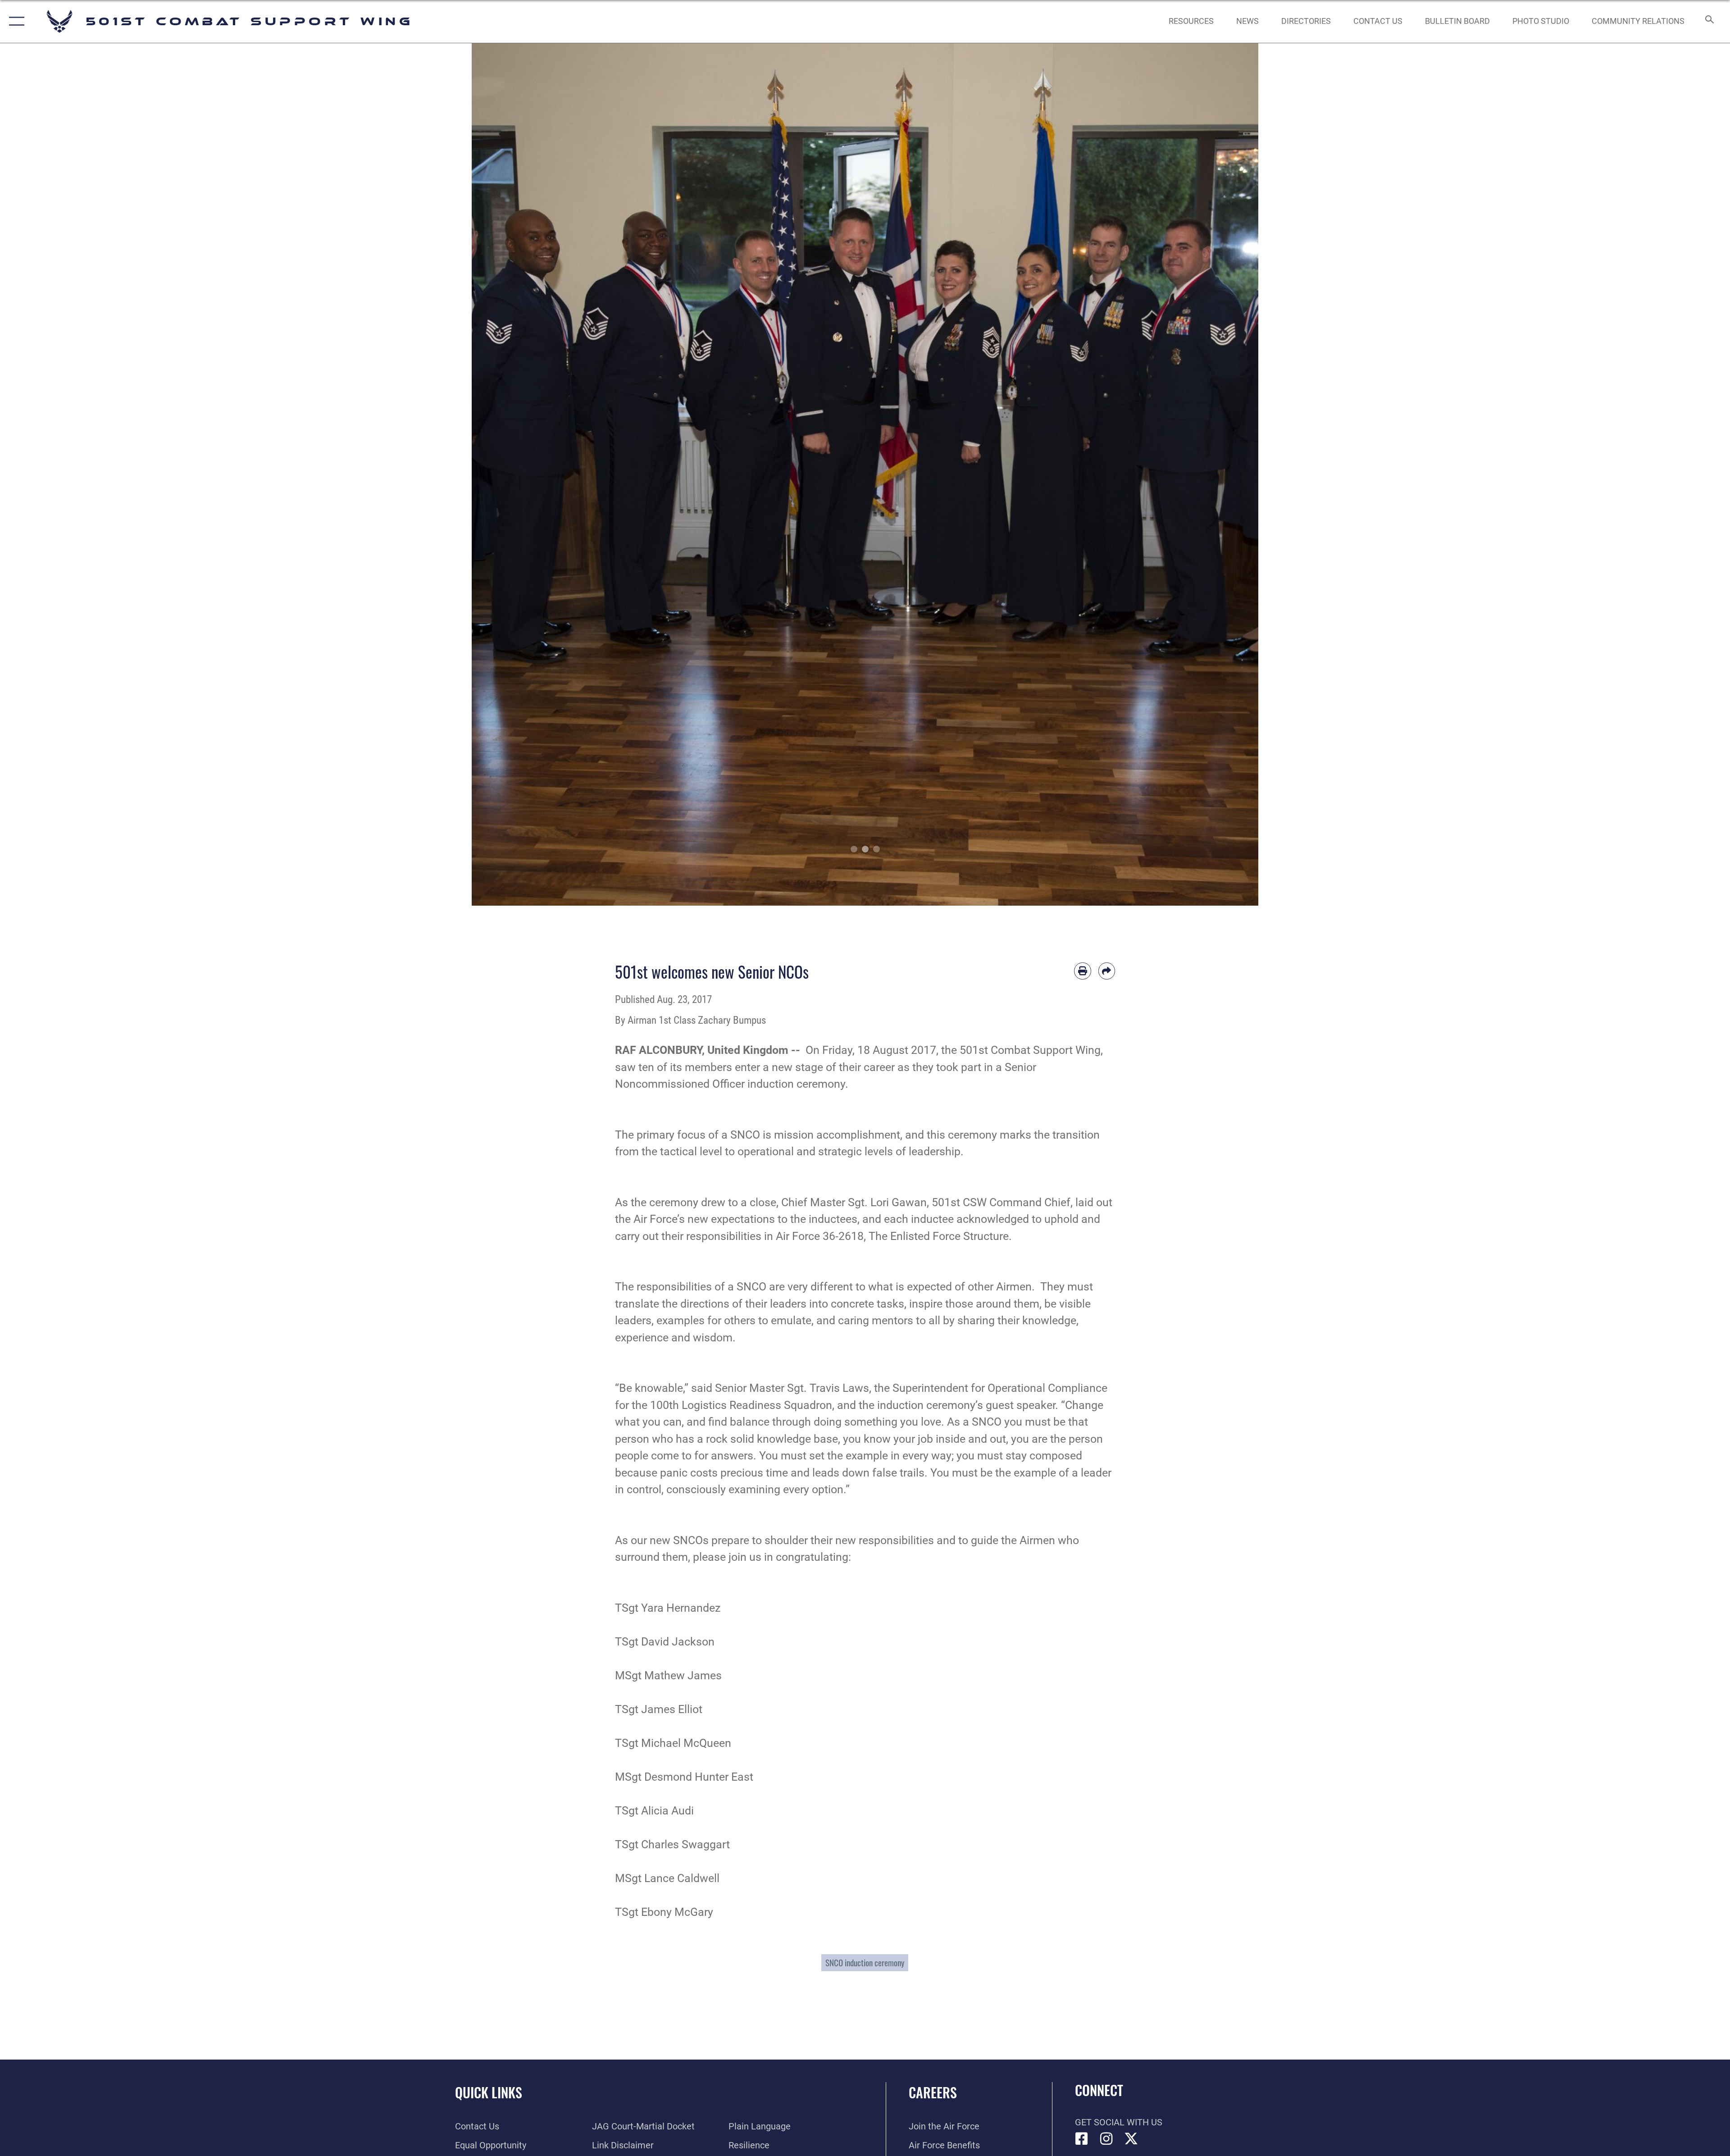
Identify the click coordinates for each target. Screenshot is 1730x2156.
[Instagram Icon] (1106, 2139)
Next (1219, 474)
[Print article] (1083, 971)
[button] (15, 21)
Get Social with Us (1119, 2122)
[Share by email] (1107, 971)
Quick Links (489, 2092)
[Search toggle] (1709, 21)
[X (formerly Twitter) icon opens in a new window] (1131, 2139)
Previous (511, 474)
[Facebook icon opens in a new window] (1082, 2139)
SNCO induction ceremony (865, 1962)
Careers (933, 2092)
